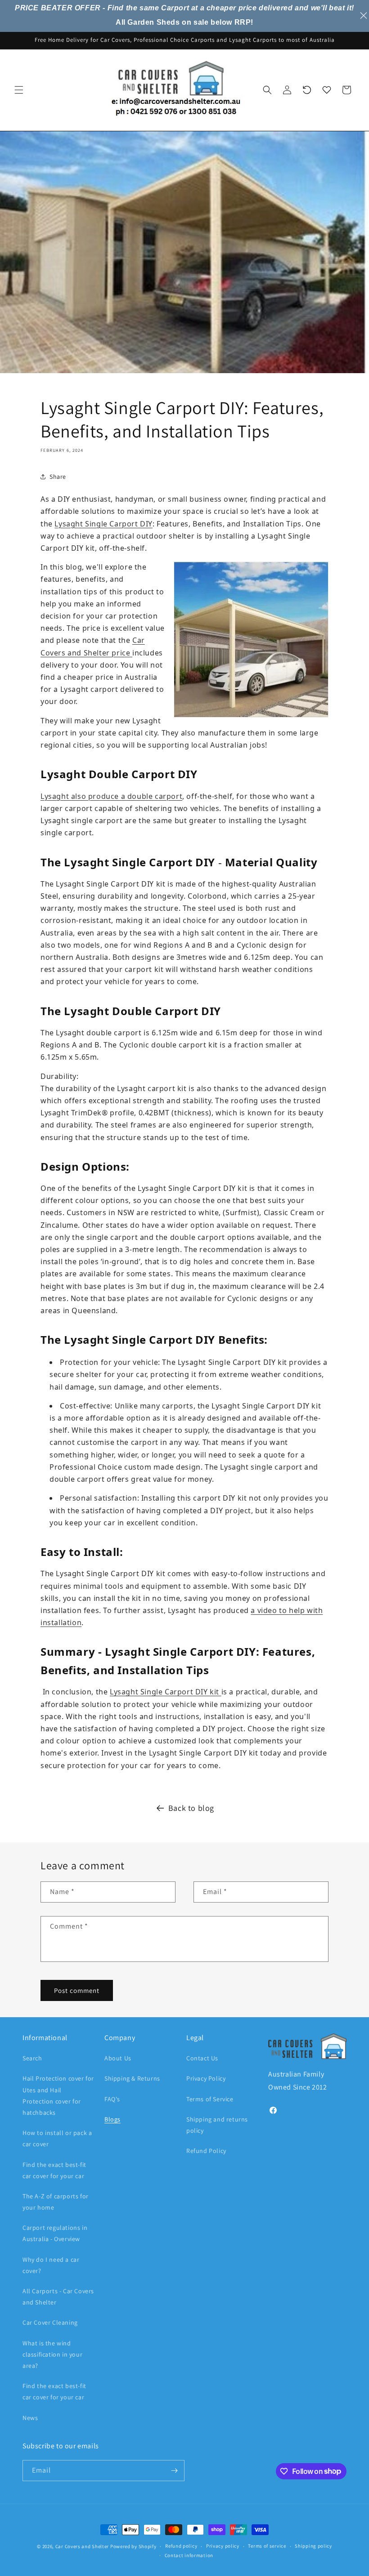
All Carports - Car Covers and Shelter (58, 2297)
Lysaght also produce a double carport (111, 796)
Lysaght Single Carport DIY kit (166, 1692)
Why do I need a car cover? (51, 2265)
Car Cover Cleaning (50, 2322)
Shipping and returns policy (217, 2125)
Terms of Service (210, 2099)
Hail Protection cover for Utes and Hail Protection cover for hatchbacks (58, 2095)
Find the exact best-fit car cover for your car (54, 2170)
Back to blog (191, 1808)
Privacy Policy (206, 2078)
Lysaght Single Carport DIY (103, 524)
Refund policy (181, 2546)
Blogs (112, 2119)
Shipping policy (313, 2546)
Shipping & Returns (132, 2078)
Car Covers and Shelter (82, 2546)
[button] (19, 90)
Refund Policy (206, 2151)
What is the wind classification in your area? (52, 2354)
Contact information (189, 2555)
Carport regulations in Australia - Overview (55, 2233)
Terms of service (267, 2546)
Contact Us (202, 2058)
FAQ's (112, 2099)
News (30, 2418)
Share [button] (58, 477)
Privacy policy (223, 2546)
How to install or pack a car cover (57, 2138)
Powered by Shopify (133, 2546)
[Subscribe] (174, 2471)
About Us (118, 2058)
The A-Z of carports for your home (56, 2202)
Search (32, 2058)
